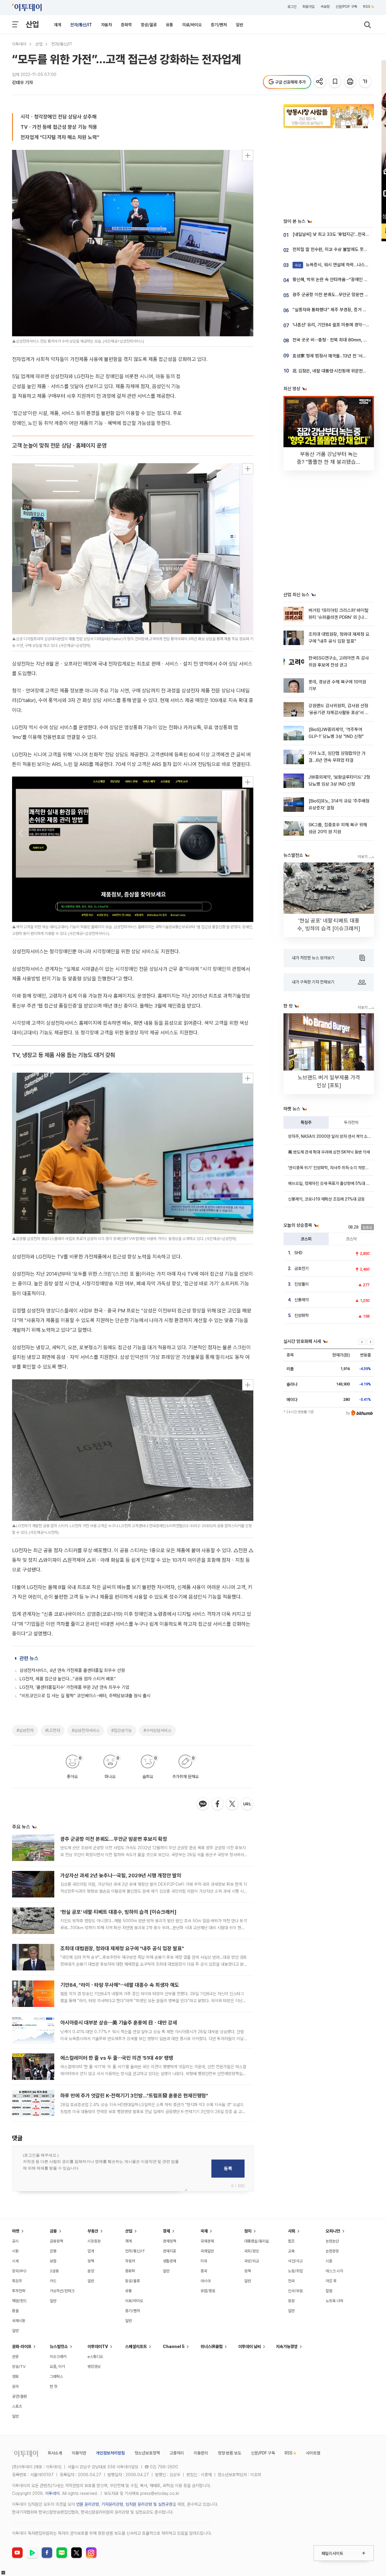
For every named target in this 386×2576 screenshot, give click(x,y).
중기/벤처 (219, 25)
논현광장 (332, 2251)
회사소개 (55, 2453)
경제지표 (169, 2251)
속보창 (325, 7)
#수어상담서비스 (157, 1730)
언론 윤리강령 (87, 2504)
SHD (298, 1253)
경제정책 (169, 2241)
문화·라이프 (22, 2347)
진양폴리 (302, 1284)
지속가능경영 (287, 2347)
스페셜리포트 (136, 2347)
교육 (291, 2251)
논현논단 (332, 2241)
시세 (15, 2261)
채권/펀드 (19, 2301)
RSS (367, 7)
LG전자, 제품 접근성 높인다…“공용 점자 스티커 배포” (68, 1679)
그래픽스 (56, 2377)
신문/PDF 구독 (346, 7)
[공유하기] (320, 82)
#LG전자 (53, 1730)
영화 (15, 2377)
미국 (204, 2261)
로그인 (292, 7)
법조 (291, 2241)
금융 (53, 2231)
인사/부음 (295, 2291)
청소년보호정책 (147, 2453)
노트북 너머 (334, 2301)
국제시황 (19, 2321)
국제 (204, 2231)
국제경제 (207, 2241)
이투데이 (19, 44)
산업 (32, 24)
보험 (53, 2261)
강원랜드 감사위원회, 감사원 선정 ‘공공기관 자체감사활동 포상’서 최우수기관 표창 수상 (339, 713)
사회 (292, 2231)
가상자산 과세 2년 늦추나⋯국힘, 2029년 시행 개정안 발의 (121, 1875)
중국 (204, 2271)
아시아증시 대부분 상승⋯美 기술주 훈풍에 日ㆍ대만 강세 (119, 2023)
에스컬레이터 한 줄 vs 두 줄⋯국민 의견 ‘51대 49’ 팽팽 (117, 2058)
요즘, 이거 (57, 2367)
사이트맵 (313, 2453)
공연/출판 (19, 2396)
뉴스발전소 (59, 2347)
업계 (91, 2251)
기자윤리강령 (112, 2504)
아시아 (206, 2281)
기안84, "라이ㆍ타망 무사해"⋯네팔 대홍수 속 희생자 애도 (120, 1985)
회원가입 (308, 7)
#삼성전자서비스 (86, 1730)
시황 (15, 2251)
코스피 (306, 1239)
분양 (91, 2271)
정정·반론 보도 (229, 2453)
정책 (91, 2261)
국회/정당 (252, 2251)
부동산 (93, 2231)
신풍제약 (302, 1300)
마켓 (16, 2231)
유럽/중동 (208, 2291)
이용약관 (79, 2453)
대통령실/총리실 (257, 2241)
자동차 (106, 25)
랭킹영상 (94, 2367)
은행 (53, 2251)
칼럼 (329, 2291)
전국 (291, 2281)
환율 (15, 2311)
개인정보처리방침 (110, 2453)
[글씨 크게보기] (366, 82)
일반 (239, 25)
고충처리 (177, 2453)
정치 (248, 2231)
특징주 (306, 1122)
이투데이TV (98, 2347)
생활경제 (169, 2261)
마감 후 (331, 2281)
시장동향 (94, 2241)
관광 (15, 2357)
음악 (15, 2386)
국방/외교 (252, 2261)
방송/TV (19, 2367)
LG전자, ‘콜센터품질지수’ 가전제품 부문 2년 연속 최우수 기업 (74, 1687)
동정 (291, 2301)
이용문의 (201, 2453)
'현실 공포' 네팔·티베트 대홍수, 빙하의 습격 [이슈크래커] (118, 1912)
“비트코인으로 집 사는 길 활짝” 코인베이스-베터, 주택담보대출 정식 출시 (85, 1696)
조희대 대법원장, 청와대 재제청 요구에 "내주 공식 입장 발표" (122, 1948)
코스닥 (351, 1239)
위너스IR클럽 (212, 2347)
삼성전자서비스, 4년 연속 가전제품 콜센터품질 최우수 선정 (72, 1670)
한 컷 (54, 2386)
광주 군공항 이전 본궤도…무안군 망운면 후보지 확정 (114, 1839)
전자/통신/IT (81, 25)
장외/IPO (19, 2271)
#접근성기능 (122, 1730)
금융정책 (56, 2241)
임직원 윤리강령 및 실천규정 (149, 2504)
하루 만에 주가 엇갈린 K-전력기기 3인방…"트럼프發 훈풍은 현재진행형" (134, 2096)
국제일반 (207, 2251)
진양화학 (302, 1315)
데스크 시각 (334, 2271)
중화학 (126, 25)
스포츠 (17, 2406)
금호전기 (302, 1268)
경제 (166, 2231)
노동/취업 (295, 2271)
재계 (58, 25)
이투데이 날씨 (250, 2347)
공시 (15, 2241)
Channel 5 (174, 2347)
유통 (169, 25)
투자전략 (351, 1122)
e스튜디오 (95, 2357)
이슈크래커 (58, 2357)
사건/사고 (295, 2261)
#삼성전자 (25, 1730)
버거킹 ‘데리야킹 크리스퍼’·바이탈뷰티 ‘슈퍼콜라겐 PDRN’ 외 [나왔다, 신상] (339, 617)
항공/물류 (149, 25)
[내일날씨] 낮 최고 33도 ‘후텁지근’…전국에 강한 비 (338, 234)
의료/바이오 (192, 25)
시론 (329, 2261)
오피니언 (333, 2231)
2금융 (54, 2271)
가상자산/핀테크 (62, 2291)
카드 (53, 2281)
